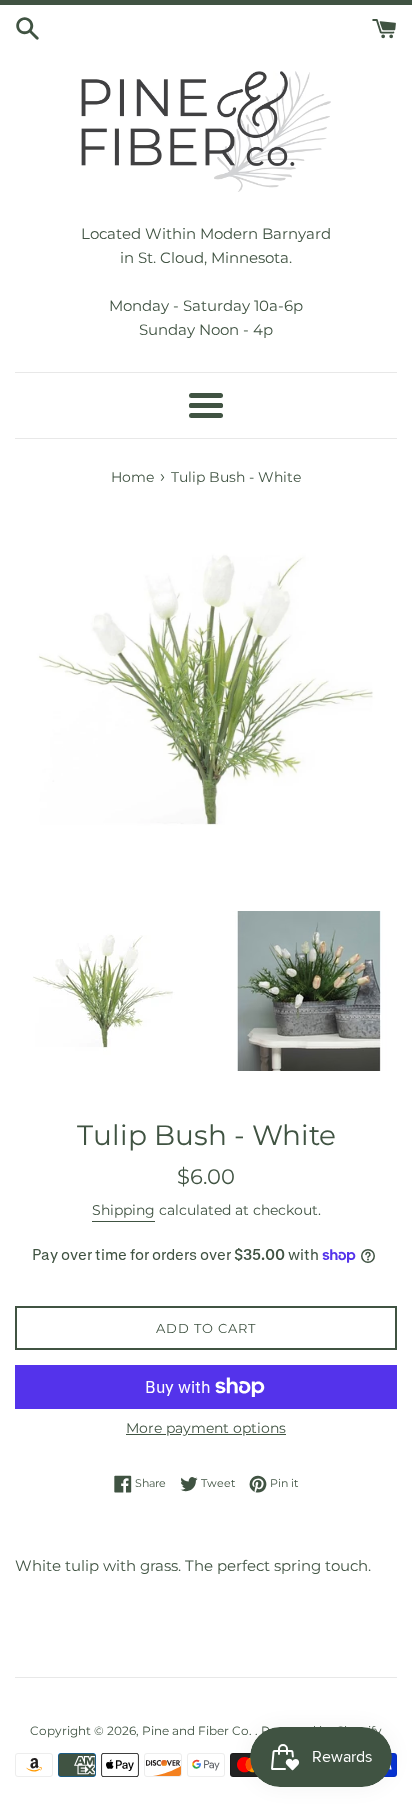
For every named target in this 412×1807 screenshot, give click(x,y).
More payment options (206, 1428)
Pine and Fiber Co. (198, 1730)
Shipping (123, 1210)
